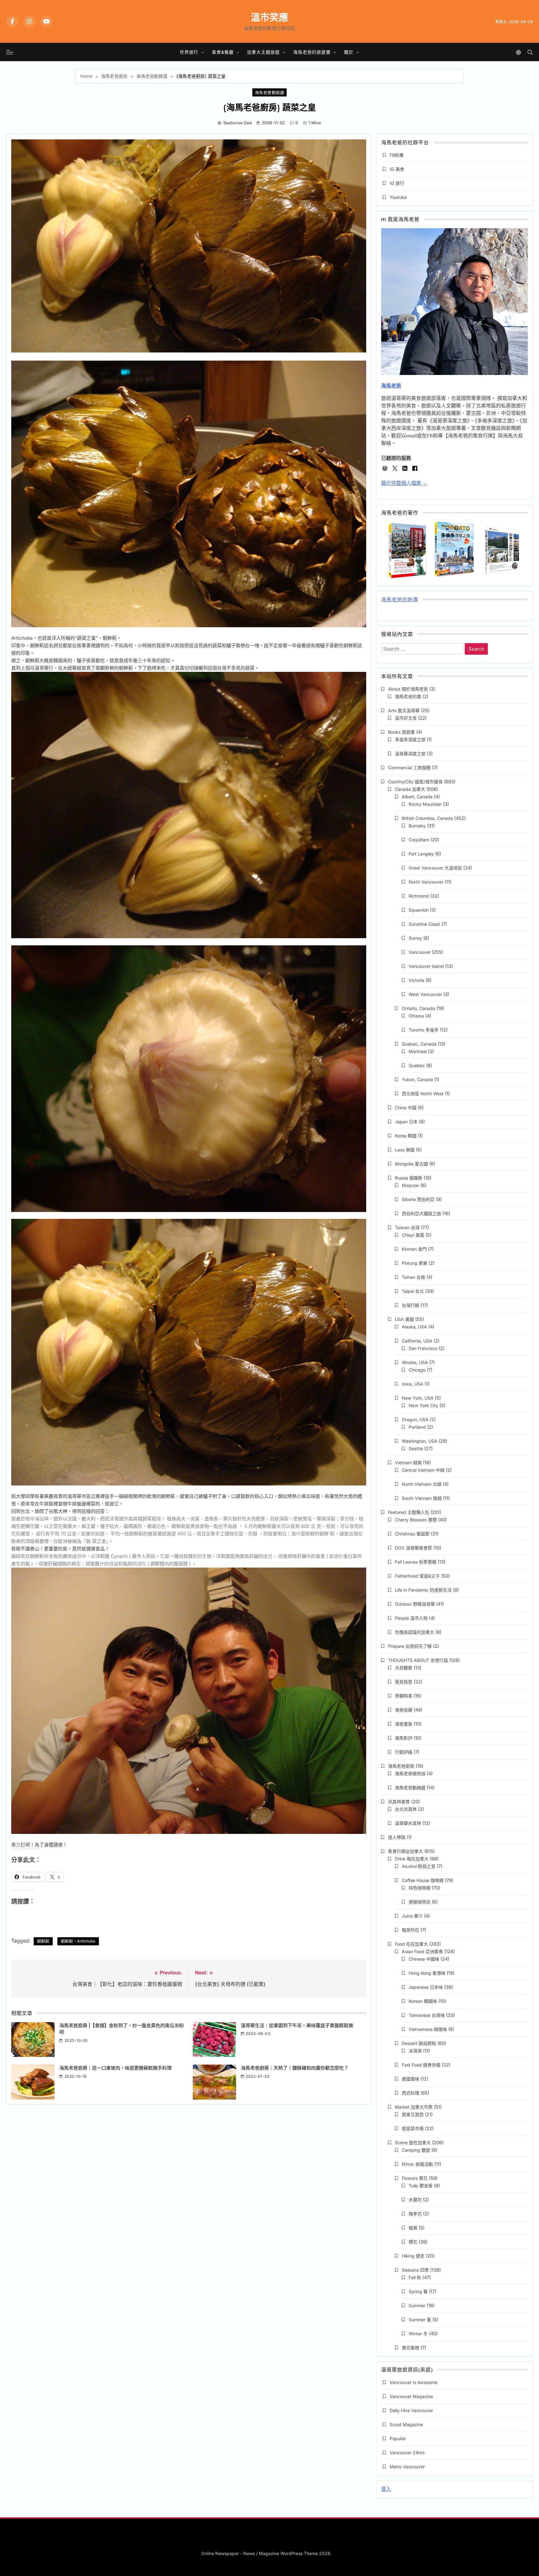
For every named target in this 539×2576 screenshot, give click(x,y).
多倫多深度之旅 (410, 739)
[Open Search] (530, 52)
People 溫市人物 (411, 1618)
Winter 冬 (418, 2334)
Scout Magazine (406, 2424)
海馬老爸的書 (408, 696)
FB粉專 (397, 155)
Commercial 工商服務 (409, 768)
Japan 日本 (406, 1122)
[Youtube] (46, 22)
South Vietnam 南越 (422, 1498)
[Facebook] (12, 22)
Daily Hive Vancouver (411, 2410)
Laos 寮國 (405, 1150)
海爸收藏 (404, 1710)
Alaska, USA (414, 1327)
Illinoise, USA (415, 1362)
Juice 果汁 (412, 1916)
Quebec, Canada (419, 1044)
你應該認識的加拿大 (415, 1632)
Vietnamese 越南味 (428, 2029)
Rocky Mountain (425, 804)
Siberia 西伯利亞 (418, 1199)
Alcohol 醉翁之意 (419, 1866)
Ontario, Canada (418, 1008)
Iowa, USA (413, 1384)
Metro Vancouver (407, 2467)
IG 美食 (397, 169)
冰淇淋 (415, 2051)
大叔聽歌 (404, 1668)
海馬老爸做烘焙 (410, 1773)
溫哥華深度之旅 (410, 754)
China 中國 (406, 1108)
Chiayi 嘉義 (413, 1235)
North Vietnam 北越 (422, 1484)
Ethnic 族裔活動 (417, 2164)
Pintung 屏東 (415, 1263)
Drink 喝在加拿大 (412, 1859)
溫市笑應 (269, 17)
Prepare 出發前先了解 (410, 1646)
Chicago (417, 1370)
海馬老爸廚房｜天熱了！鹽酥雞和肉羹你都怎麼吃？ (295, 2068)
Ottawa (416, 1016)
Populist (398, 2438)
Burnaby (417, 826)
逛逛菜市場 (413, 2128)
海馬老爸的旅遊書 (312, 52)
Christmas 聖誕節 (412, 1534)
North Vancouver (426, 882)
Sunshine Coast (424, 924)
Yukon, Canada (417, 1079)
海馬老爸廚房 (401, 1766)
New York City (423, 1405)
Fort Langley (421, 854)
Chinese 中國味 (424, 1959)
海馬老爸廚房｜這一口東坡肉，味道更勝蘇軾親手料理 (115, 2068)
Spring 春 (418, 2291)
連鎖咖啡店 (420, 1902)
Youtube (398, 197)
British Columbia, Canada (427, 818)
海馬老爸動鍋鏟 (269, 92)
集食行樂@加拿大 (405, 1851)
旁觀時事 (404, 1696)
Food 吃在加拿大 (411, 1944)
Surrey (415, 938)
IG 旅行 (397, 183)
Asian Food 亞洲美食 (422, 1951)
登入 (386, 2489)
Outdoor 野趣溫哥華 (415, 1604)
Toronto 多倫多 (424, 1030)
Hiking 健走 (413, 2256)
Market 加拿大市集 (414, 2107)
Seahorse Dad (238, 123)
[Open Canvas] (10, 52)
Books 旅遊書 (401, 732)
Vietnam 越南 (408, 1463)
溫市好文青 (406, 718)
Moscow (410, 1185)
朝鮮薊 (43, 1941)
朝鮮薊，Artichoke (78, 1941)
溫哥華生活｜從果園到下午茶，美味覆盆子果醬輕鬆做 (297, 2025)
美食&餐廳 (223, 52)
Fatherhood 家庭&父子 (417, 1576)
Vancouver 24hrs (407, 2453)
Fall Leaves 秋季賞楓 (416, 1562)
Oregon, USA (415, 1419)
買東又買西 (413, 2114)
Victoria (416, 980)
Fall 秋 (415, 2277)
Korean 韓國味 (423, 2001)
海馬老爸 (391, 386)
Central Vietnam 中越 (423, 1470)
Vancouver (420, 952)
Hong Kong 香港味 (427, 1973)
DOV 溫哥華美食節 (413, 1548)
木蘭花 (415, 2200)
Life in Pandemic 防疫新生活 (423, 1590)
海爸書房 (404, 1724)
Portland (417, 1427)
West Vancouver (425, 994)
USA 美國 (404, 1319)
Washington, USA (420, 1441)
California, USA (417, 1341)
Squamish (419, 910)
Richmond (419, 896)
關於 (349, 52)
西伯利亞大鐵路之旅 (421, 1213)
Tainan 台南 (413, 1277)
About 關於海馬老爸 (408, 689)
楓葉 (413, 2228)
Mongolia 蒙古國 (411, 1164)
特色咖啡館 (420, 1888)
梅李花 (415, 2214)
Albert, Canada (417, 797)
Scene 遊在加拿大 (413, 2143)
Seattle (416, 1448)
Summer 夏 (420, 2320)
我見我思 (404, 1682)
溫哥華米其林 (408, 1823)
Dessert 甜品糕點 (419, 2043)
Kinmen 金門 (414, 1249)
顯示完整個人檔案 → (404, 483)
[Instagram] (29, 22)
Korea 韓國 (406, 1136)
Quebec (417, 1065)
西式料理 (410, 2093)
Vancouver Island (426, 966)
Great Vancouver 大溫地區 (435, 868)
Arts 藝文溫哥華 (404, 710)
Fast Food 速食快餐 (421, 2065)
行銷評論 (404, 1752)
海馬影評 (404, 1738)
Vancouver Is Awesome (413, 2382)
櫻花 (413, 2242)
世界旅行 (189, 52)
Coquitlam (419, 840)
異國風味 (410, 2079)
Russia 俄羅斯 (409, 1178)
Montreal (418, 1051)
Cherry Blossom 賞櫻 (416, 1520)
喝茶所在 (410, 1930)
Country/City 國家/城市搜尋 (415, 782)
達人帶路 (397, 1837)
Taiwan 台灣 (407, 1227)
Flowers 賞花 (415, 2178)
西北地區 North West (423, 1093)
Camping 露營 (416, 2150)
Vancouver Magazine (411, 2396)
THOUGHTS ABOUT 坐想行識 (418, 1660)
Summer (417, 2305)
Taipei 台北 (413, 1291)
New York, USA (418, 1398)
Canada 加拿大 (410, 789)
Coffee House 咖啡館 (423, 1880)
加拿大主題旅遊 (263, 52)
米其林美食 (399, 1802)
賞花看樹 (410, 2348)
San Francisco (423, 1348)
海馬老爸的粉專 (400, 600)
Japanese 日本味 (426, 1987)
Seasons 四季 (415, 2270)
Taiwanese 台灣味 (427, 2015)
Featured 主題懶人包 (409, 1512)
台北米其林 (406, 1809)
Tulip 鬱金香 (421, 2186)
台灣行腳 (410, 1305)
